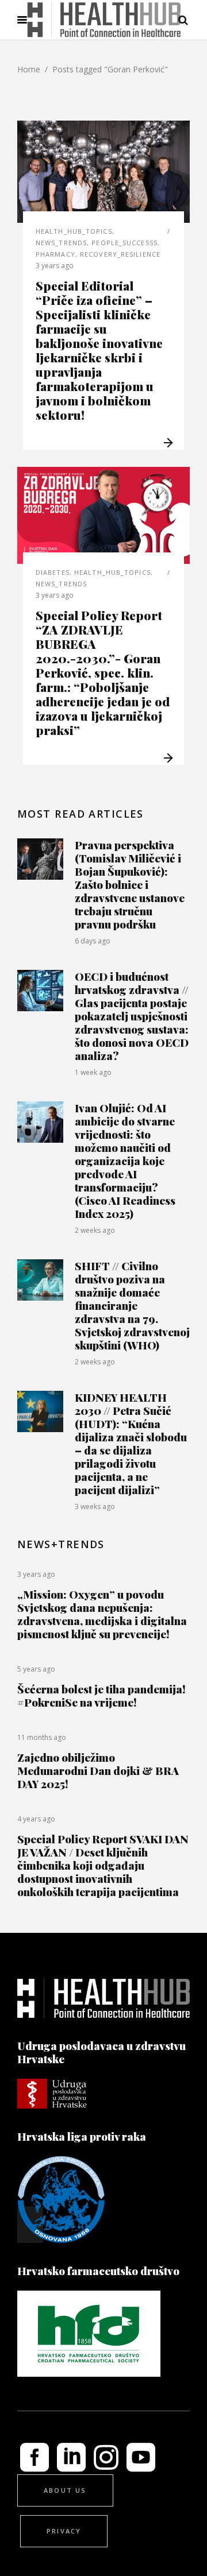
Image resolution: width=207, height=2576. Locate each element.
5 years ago (36, 1669)
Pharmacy (55, 254)
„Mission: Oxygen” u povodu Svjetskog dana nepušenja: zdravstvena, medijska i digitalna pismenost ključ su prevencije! (102, 1614)
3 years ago (55, 266)
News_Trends (61, 243)
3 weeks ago (95, 1506)
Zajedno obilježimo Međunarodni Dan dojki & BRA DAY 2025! (98, 1770)
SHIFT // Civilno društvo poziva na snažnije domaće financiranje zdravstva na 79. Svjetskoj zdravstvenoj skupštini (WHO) (132, 1305)
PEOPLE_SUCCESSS (124, 243)
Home (29, 69)
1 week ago (93, 1072)
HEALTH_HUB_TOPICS (74, 231)
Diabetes (53, 572)
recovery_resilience (120, 254)
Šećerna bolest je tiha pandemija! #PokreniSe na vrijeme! (101, 1695)
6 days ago (93, 941)
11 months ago (42, 1737)
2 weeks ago (95, 1230)
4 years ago (36, 1819)
